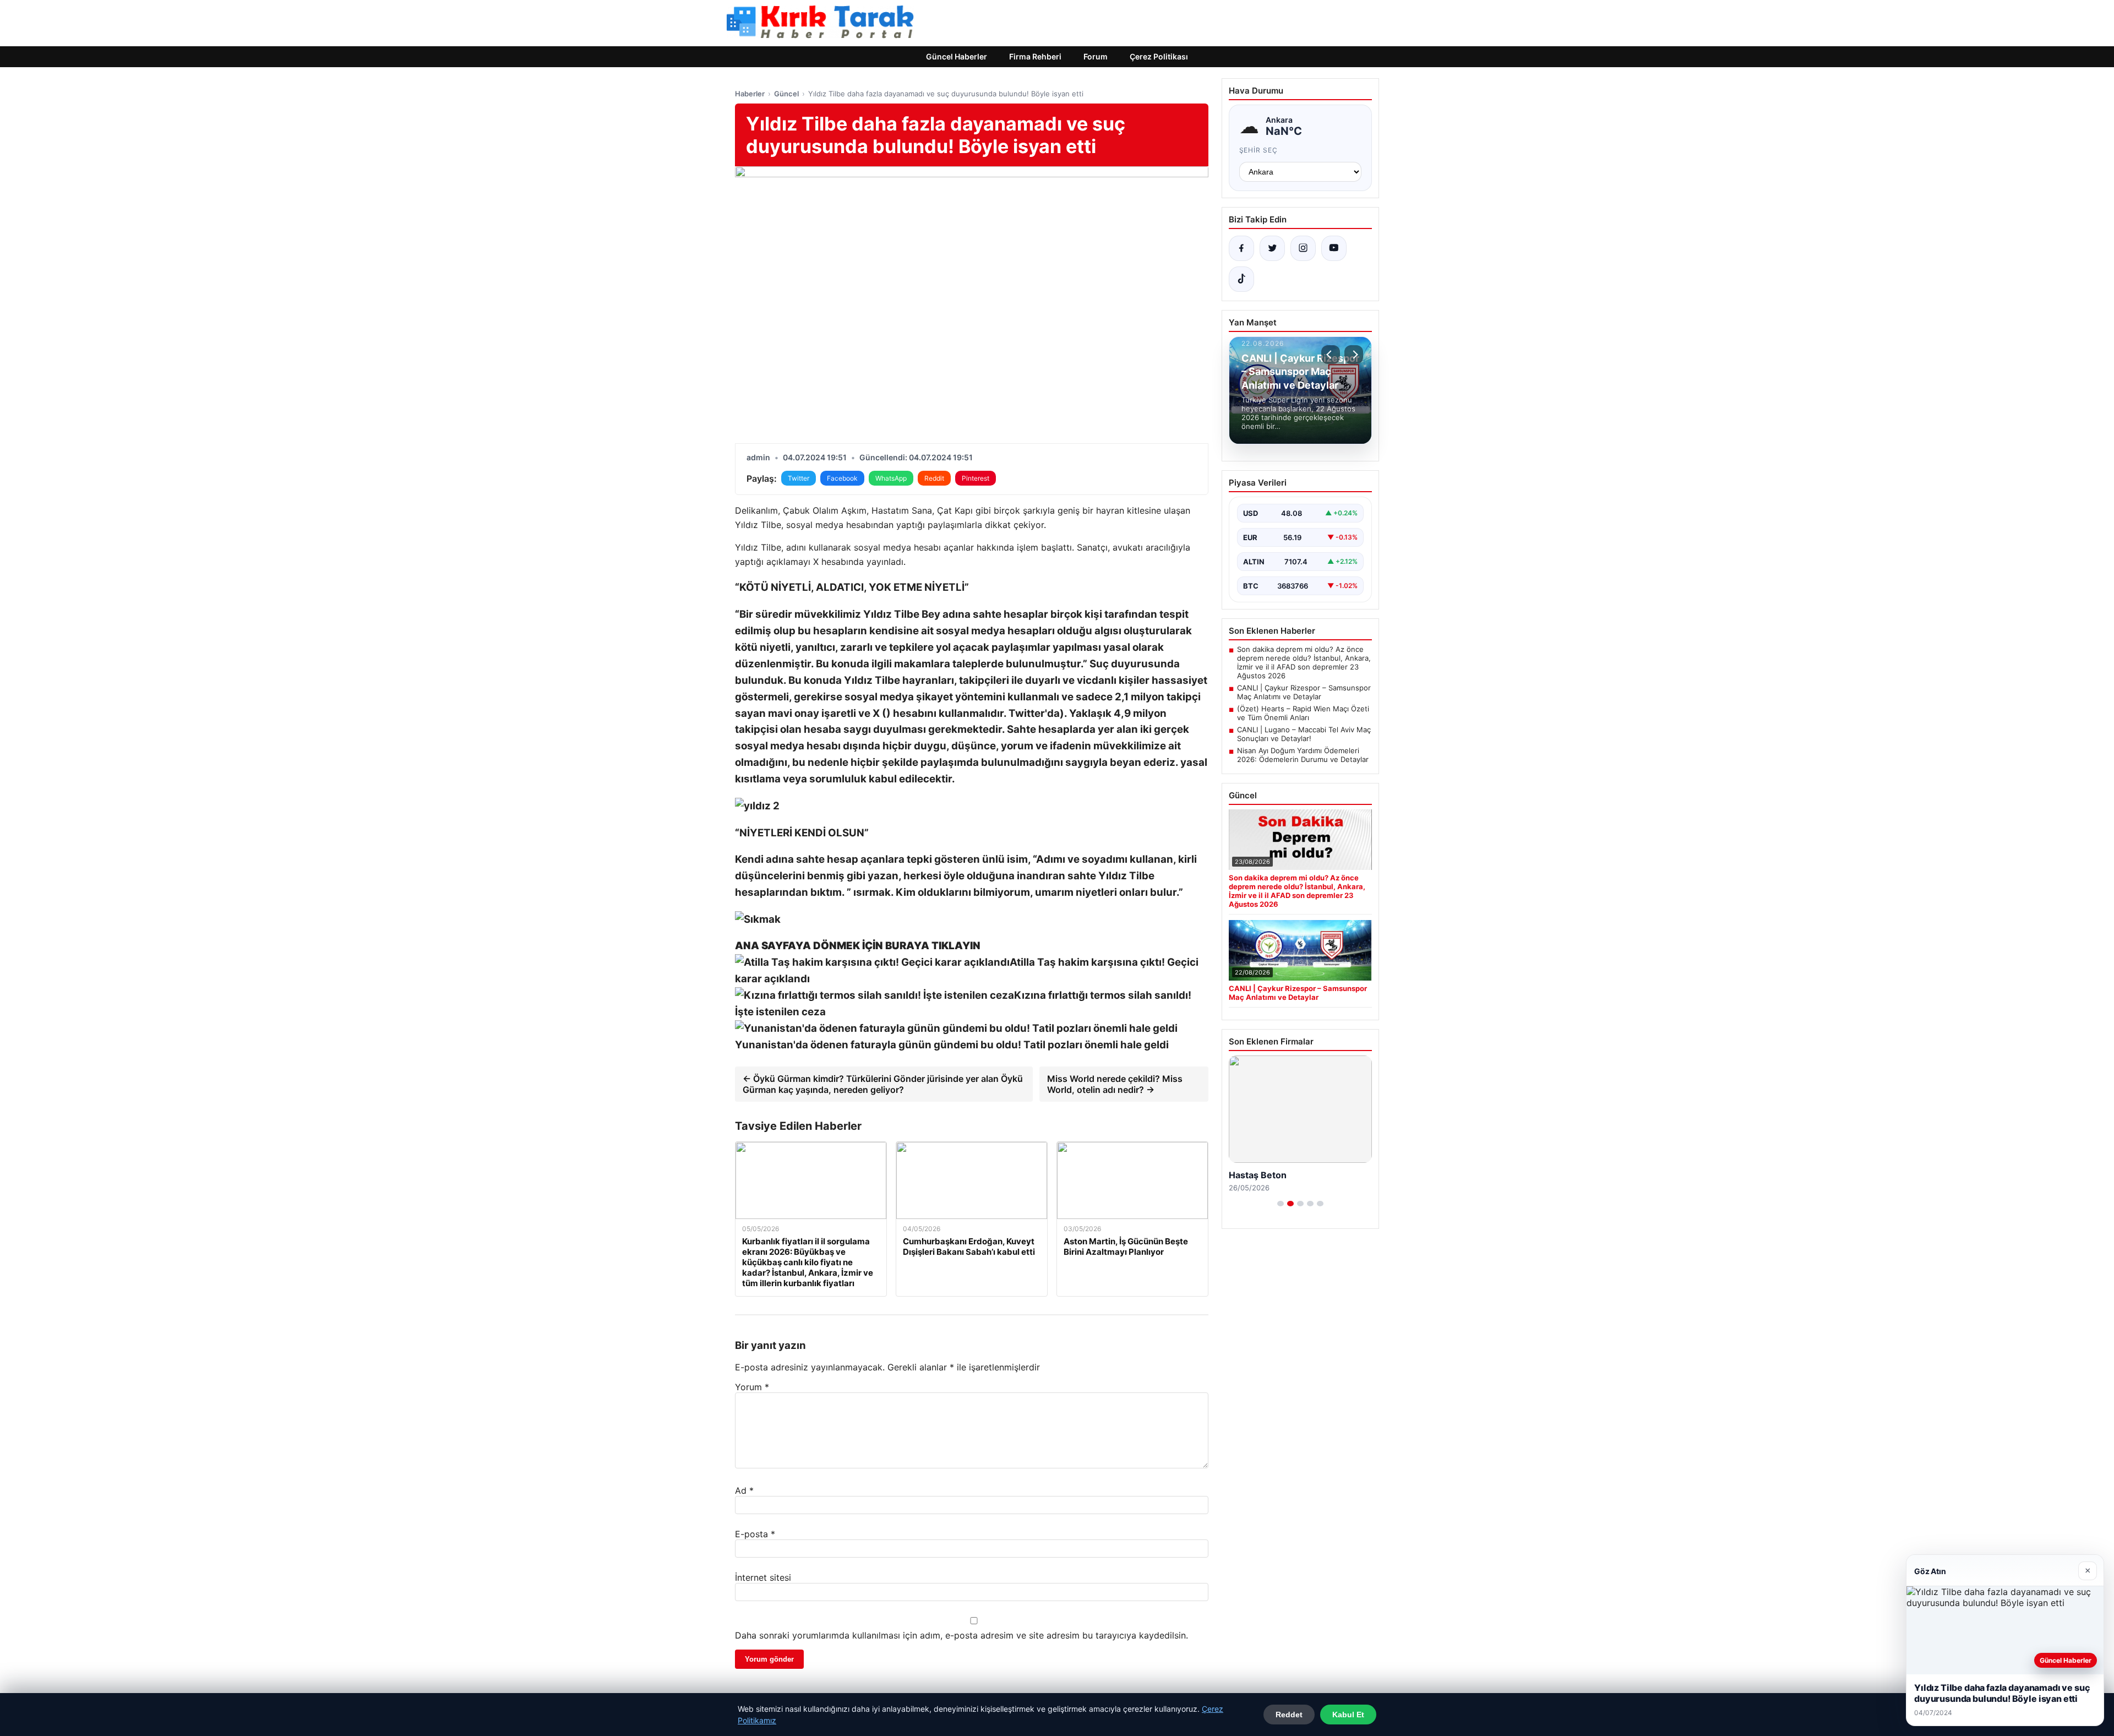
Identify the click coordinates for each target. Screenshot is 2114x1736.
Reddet (1289, 1715)
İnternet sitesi (763, 1577)
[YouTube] (1334, 248)
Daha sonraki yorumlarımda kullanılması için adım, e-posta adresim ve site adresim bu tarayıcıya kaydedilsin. (961, 1635)
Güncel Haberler (957, 56)
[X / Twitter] (1272, 248)
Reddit (934, 478)
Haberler (750, 94)
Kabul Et (1348, 1715)
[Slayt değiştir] (1281, 1204)
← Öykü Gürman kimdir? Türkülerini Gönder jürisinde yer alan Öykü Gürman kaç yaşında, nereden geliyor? (883, 1084)
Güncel (786, 94)
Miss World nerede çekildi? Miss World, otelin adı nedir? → (1115, 1084)
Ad (744, 1490)
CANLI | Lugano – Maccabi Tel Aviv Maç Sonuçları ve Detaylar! (1304, 734)
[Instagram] (1303, 248)
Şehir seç (1259, 150)
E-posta (755, 1534)
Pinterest (976, 478)
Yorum (752, 1387)
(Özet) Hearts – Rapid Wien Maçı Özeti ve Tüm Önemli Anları (1303, 713)
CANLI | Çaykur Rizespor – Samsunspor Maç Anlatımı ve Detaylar (1304, 692)
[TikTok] (1241, 279)
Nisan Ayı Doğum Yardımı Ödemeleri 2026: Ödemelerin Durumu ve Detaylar (1303, 755)
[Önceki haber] (1331, 355)
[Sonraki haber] (1354, 355)
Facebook (842, 478)
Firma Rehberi (1035, 56)
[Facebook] (1241, 248)
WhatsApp (891, 478)
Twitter (799, 478)
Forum (1096, 56)
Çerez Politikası (1159, 56)
